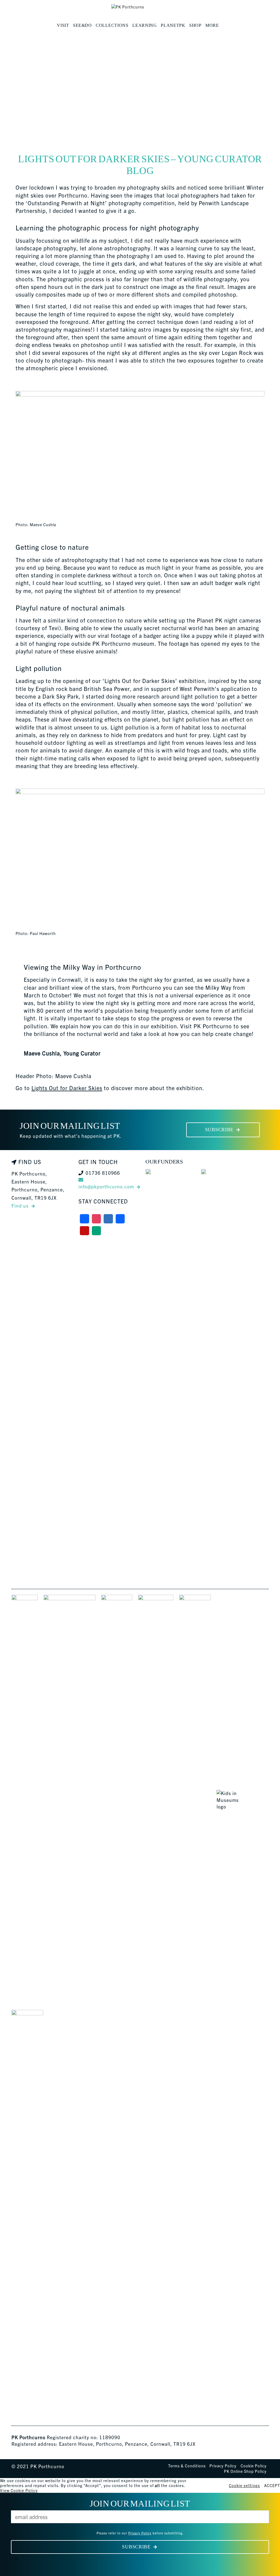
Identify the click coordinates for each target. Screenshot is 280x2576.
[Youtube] (84, 1231)
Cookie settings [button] (244, 2485)
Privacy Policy (223, 2466)
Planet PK (173, 25)
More (212, 25)
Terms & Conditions (187, 2466)
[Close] (16, 2559)
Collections (112, 25)
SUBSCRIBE (219, 1130)
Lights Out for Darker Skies (67, 1088)
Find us (20, 1205)
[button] (223, 25)
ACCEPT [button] (272, 2485)
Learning (145, 25)
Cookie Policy (254, 2466)
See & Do (82, 25)
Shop (195, 25)
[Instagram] (97, 1219)
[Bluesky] (108, 1219)
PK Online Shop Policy (245, 2471)
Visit (63, 25)
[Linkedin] (120, 1219)
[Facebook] (84, 1219)
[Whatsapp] (97, 1231)
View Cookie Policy (19, 2490)
